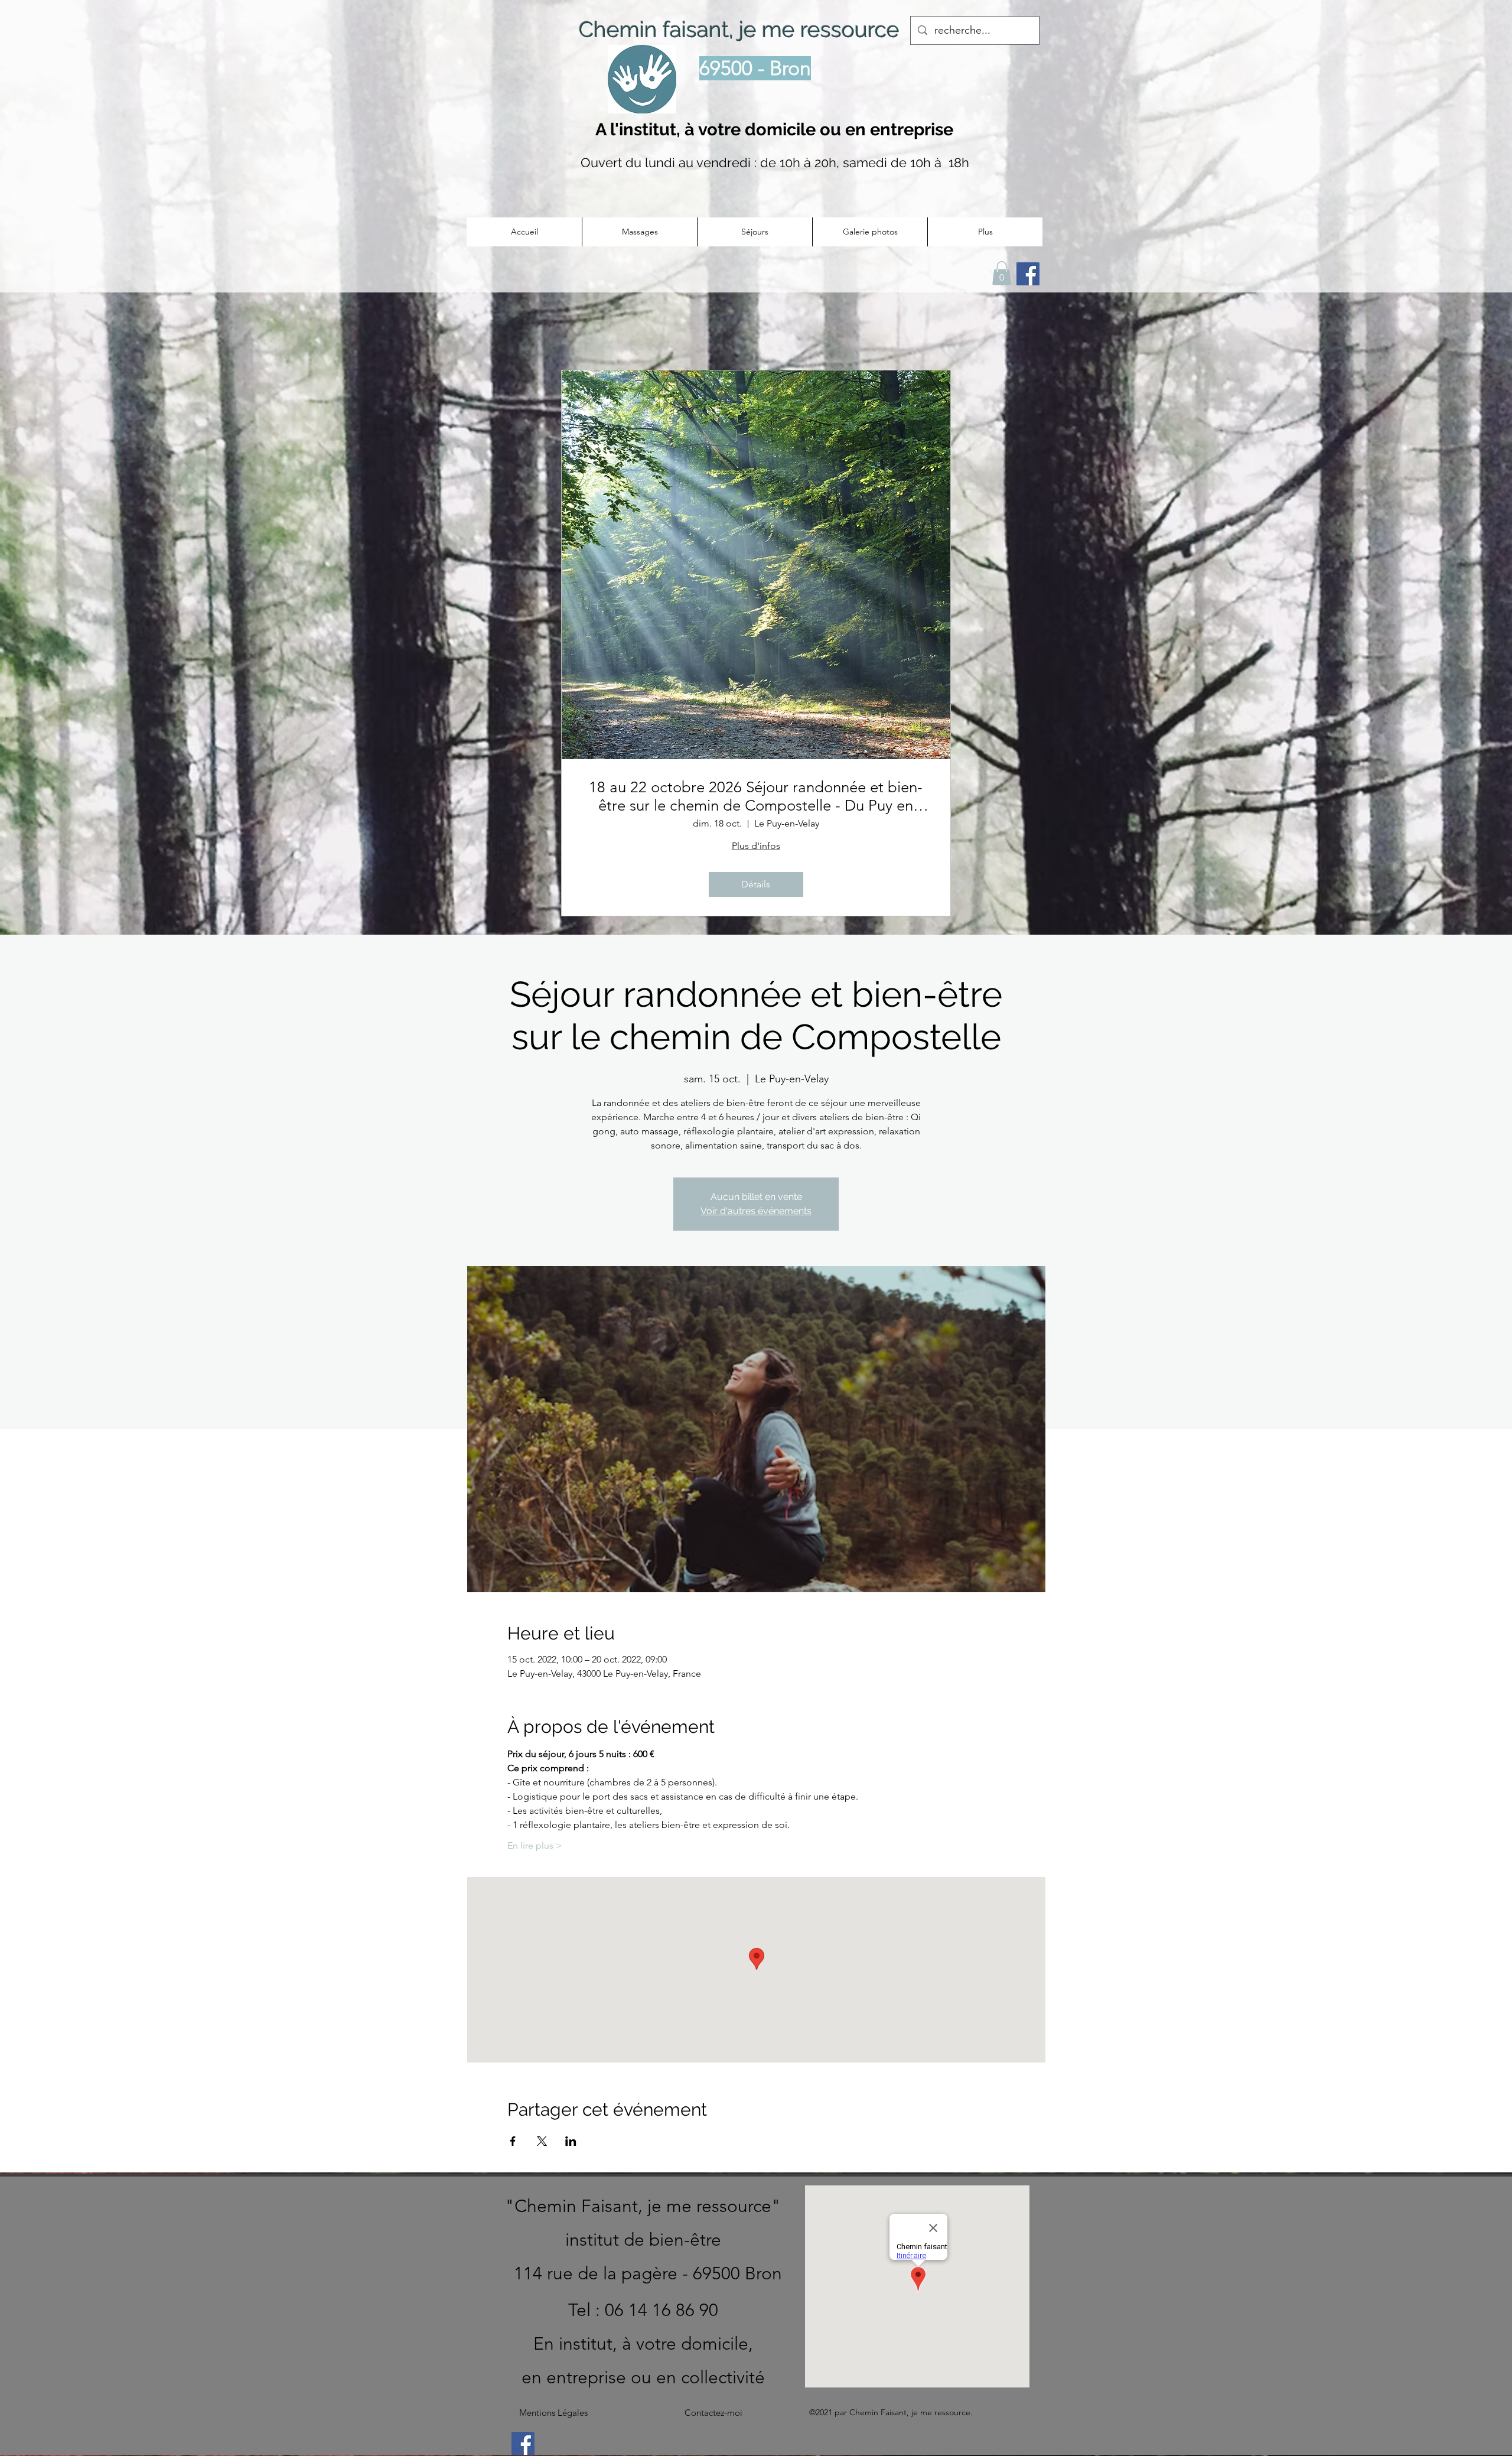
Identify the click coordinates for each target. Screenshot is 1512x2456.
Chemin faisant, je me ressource (739, 30)
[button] (639, 232)
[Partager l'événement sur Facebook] (513, 2141)
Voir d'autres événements (756, 1211)
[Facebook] (523, 2443)
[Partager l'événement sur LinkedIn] (571, 2141)
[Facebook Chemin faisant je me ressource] (1028, 274)
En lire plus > (535, 1845)
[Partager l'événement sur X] (542, 2141)
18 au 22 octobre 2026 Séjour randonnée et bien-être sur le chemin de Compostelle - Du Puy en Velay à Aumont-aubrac (756, 796)
